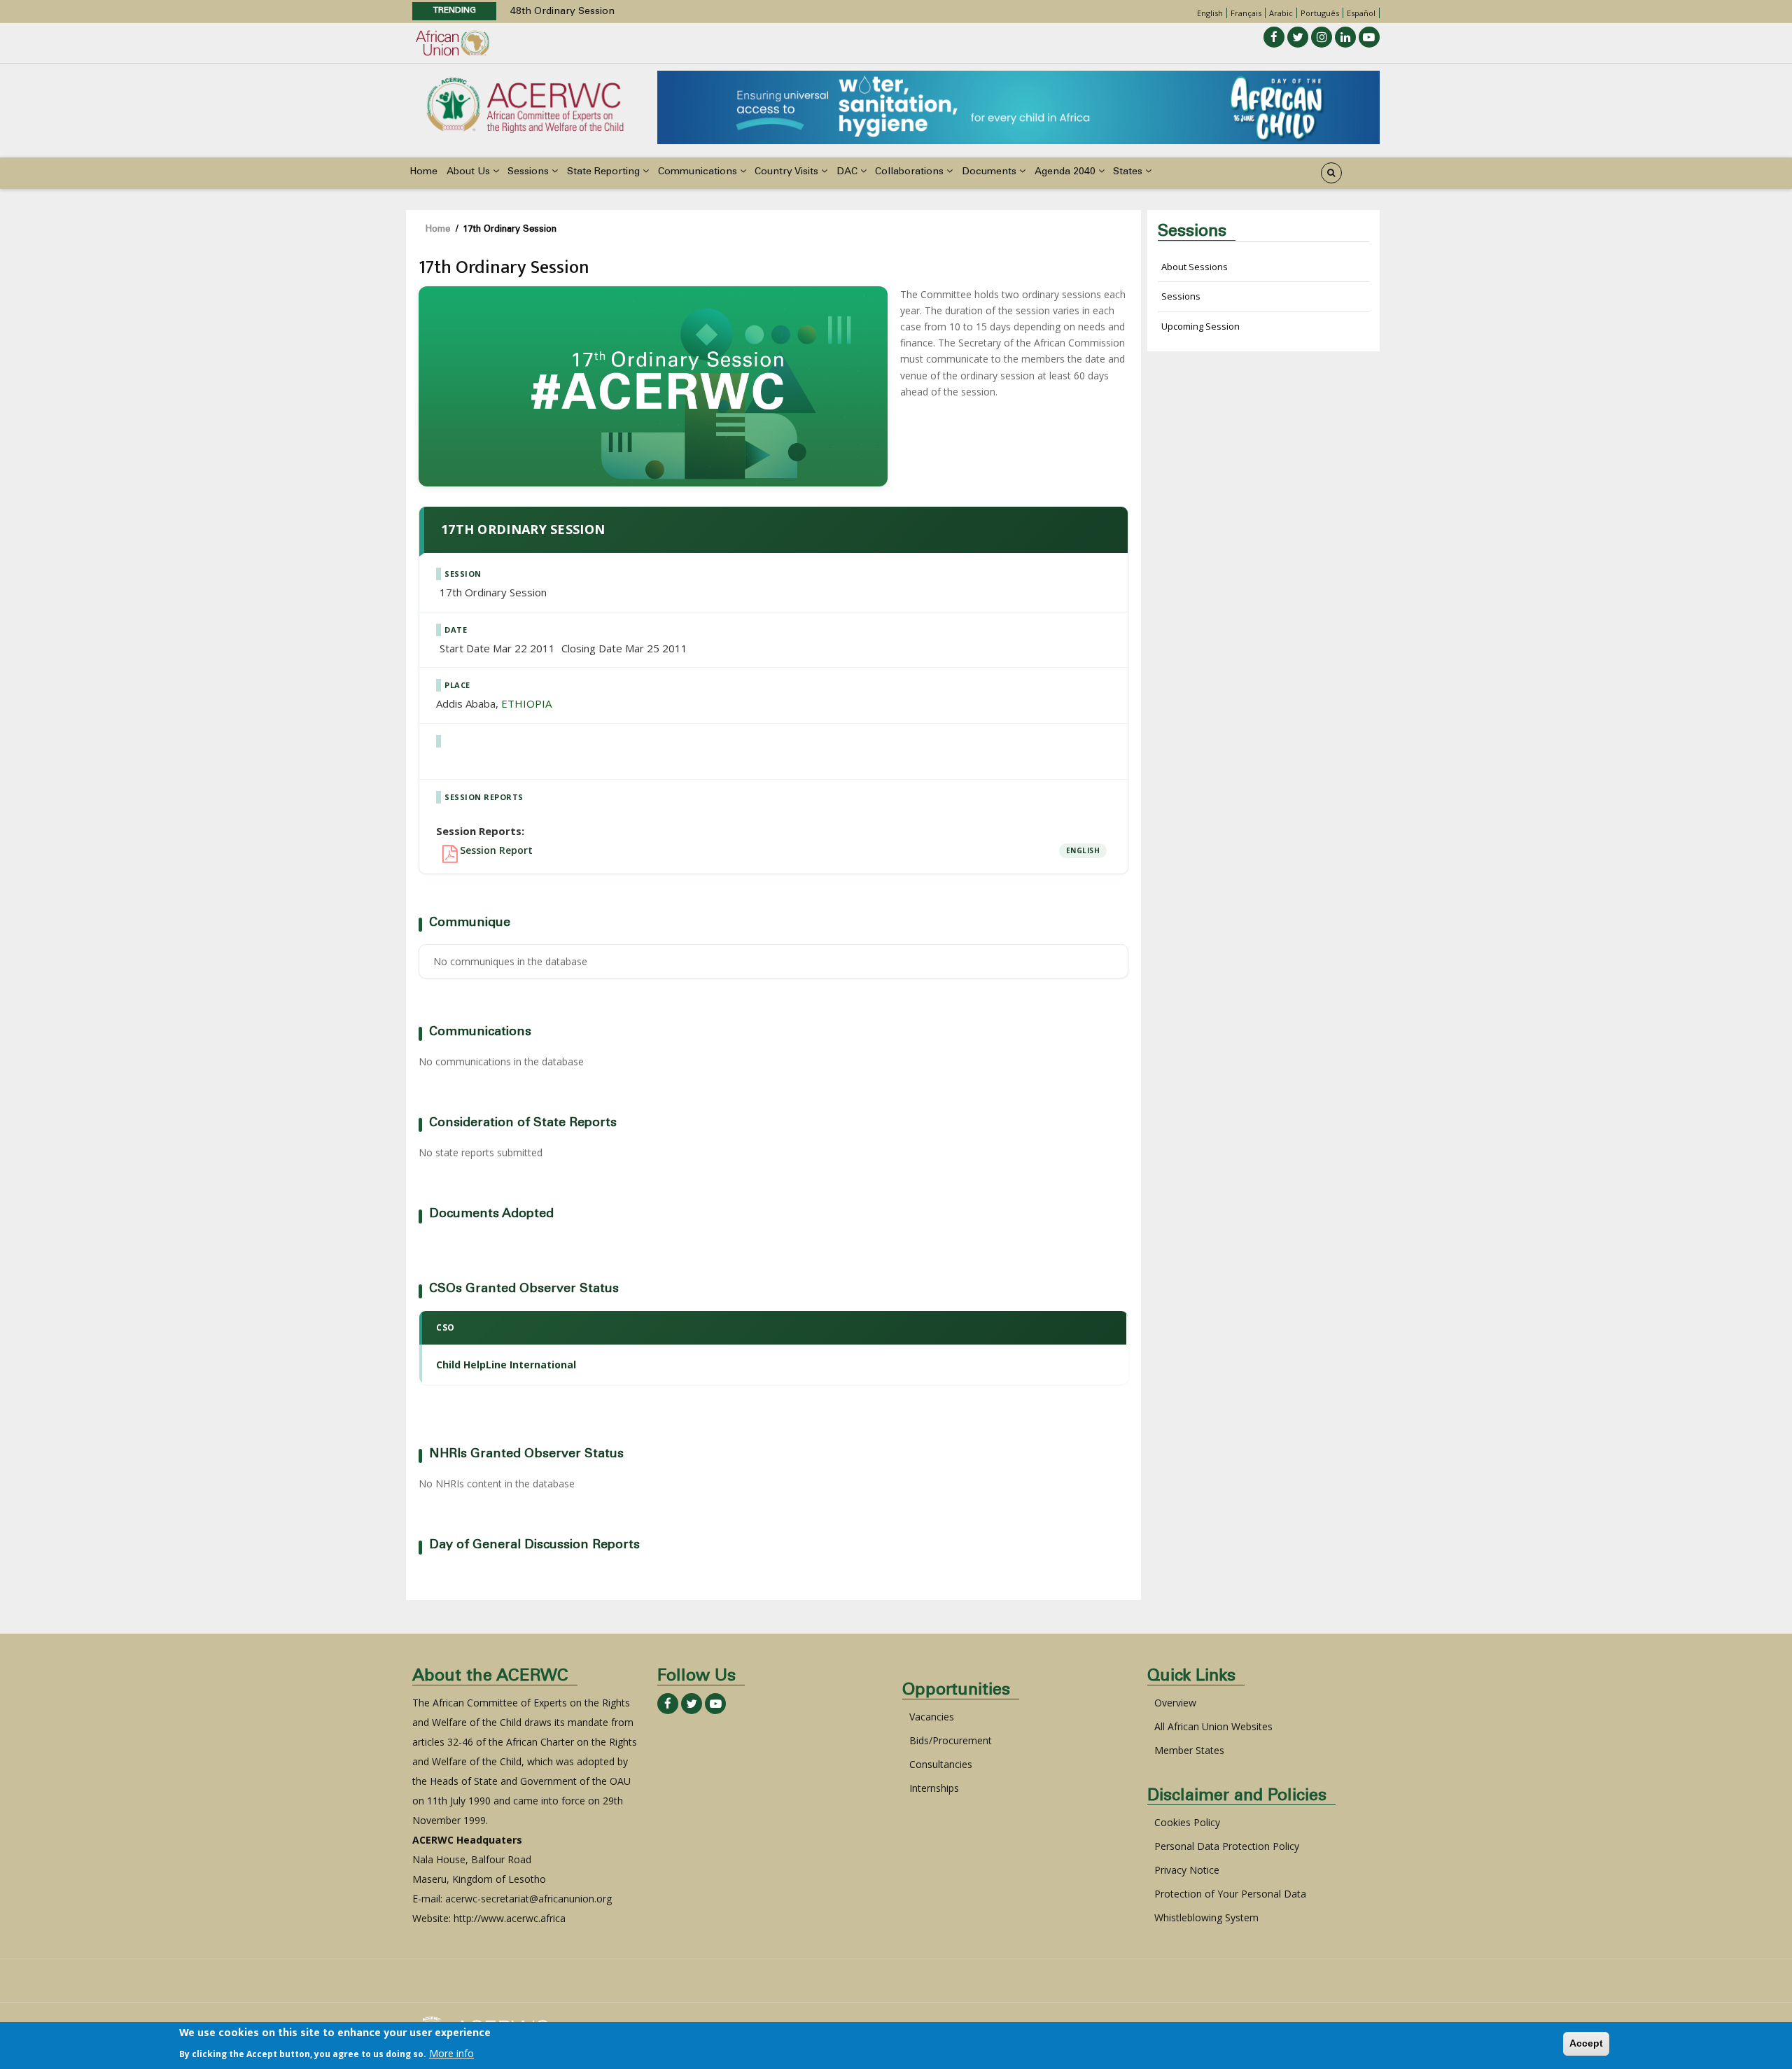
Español (1361, 13)
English (1210, 13)
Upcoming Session (1200, 326)
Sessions (530, 172)
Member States (1189, 1750)
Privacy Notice (1187, 1870)
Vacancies (932, 1717)
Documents (990, 172)
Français (1246, 13)
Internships (934, 1788)
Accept (1586, 2043)
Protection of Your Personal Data (1230, 1894)
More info (451, 2053)
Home (423, 172)
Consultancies (941, 1764)
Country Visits (788, 172)
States (1129, 172)
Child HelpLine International (506, 1365)
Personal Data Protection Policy (1227, 1846)
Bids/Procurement (951, 1740)
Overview (1175, 1703)
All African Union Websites (1213, 1726)
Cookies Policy (1187, 1822)
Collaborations (911, 172)
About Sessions (1195, 267)
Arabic (1281, 13)
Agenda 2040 (1066, 172)
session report (496, 850)
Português (1320, 13)
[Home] (525, 104)
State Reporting (605, 172)
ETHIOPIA (526, 703)
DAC (848, 172)
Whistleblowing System (1206, 1917)
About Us (470, 172)
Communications (699, 172)
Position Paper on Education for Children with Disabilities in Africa (664, 12)
